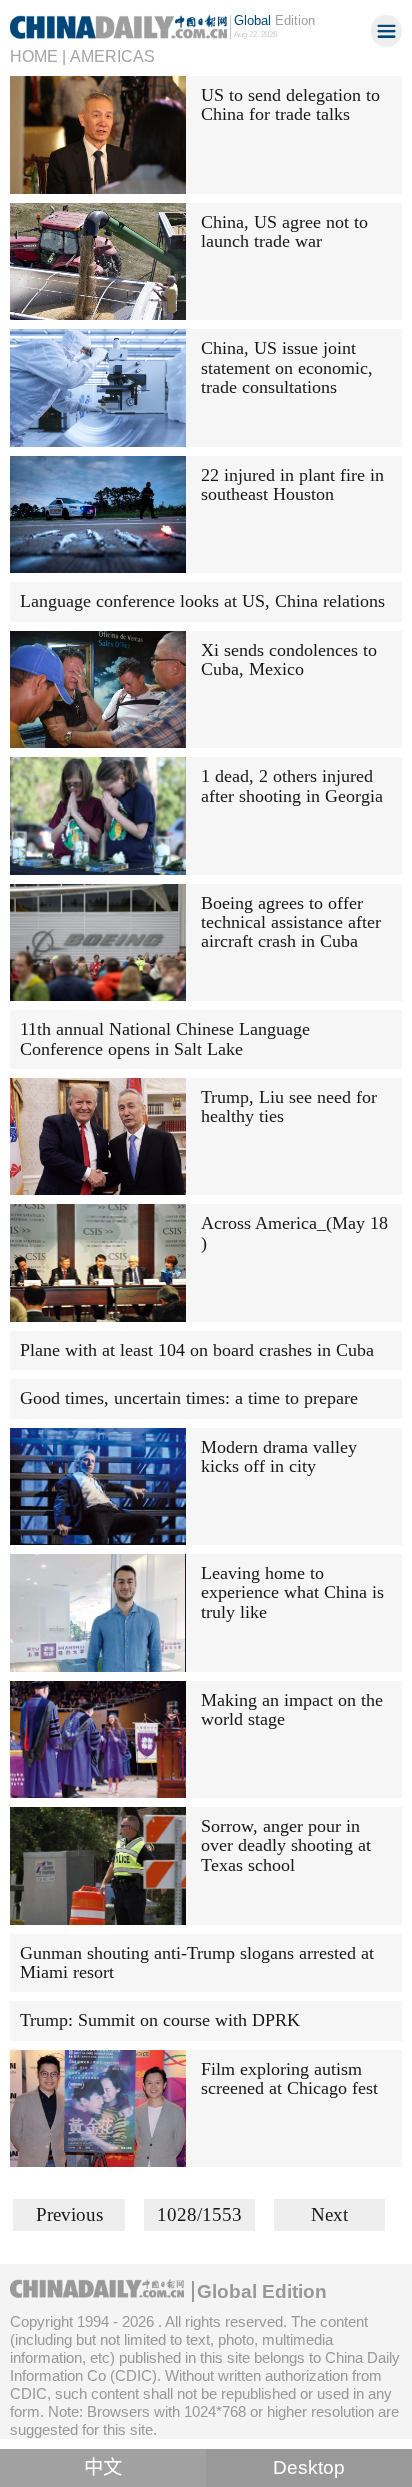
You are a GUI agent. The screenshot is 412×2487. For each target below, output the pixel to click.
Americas (112, 56)
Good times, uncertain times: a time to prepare (189, 1398)
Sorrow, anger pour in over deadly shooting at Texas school (286, 1845)
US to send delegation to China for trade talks (290, 104)
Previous (69, 2214)
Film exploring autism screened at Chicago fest (289, 2078)
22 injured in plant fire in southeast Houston (292, 484)
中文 (103, 2467)
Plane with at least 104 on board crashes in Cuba (197, 1350)
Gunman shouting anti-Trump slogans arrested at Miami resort (197, 1962)
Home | (38, 56)
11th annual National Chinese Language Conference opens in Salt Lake (165, 1038)
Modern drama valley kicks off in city (279, 1456)
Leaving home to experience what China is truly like (292, 1592)
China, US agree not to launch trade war (284, 231)
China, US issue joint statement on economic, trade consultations (287, 367)
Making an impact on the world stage (292, 1709)
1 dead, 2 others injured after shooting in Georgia (292, 785)
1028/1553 (199, 2214)
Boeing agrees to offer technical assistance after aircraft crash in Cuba (291, 922)
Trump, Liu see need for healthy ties (289, 1106)
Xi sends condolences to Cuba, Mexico (289, 659)
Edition (274, 20)
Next (329, 2214)
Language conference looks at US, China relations (202, 601)
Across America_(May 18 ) (294, 1232)
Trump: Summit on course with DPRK (160, 2020)
